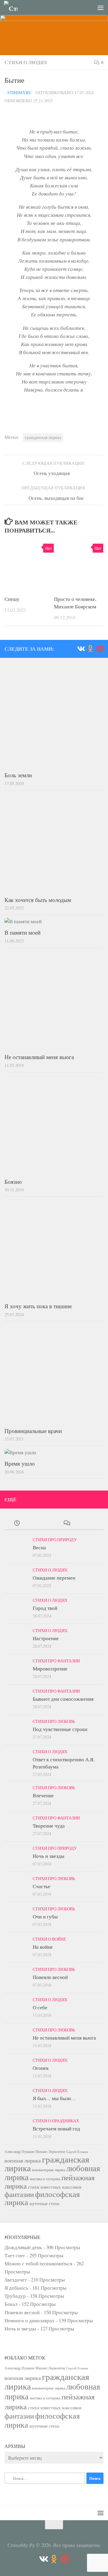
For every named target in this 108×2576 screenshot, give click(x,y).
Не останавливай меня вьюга (39, 1057)
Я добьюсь (16, 2288)
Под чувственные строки (60, 1729)
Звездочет (16, 2280)
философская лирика (42, 2198)
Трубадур (15, 2296)
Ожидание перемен (54, 1578)
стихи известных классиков (55, 2187)
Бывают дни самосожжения (63, 1699)
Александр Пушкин (19, 2151)
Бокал (11, 2304)
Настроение (46, 1638)
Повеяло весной (50, 1977)
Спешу (12, 599)
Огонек (41, 2068)
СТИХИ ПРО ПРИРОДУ (55, 1540)
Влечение (43, 1795)
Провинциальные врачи (33, 1431)
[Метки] (91, 1523)
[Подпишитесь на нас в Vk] (81, 649)
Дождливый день (23, 2247)
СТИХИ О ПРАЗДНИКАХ (56, 2121)
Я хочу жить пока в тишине (38, 1306)
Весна (39, 1547)
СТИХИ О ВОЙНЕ (49, 1939)
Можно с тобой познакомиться (38, 2263)
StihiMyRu (19, 93)
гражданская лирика (43, 437)
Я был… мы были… (54, 2098)
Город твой (45, 1608)
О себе (40, 2007)
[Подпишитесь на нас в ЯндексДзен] (100, 649)
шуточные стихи (44, 2203)
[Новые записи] (17, 1523)
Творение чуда (49, 1826)
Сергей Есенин (77, 2152)
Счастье (42, 1886)
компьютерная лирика (49, 2170)
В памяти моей (22, 932)
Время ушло (20, 1463)
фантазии (19, 2194)
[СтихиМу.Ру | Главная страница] (13, 8)
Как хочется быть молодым (38, 900)
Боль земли (18, 775)
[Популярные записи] (42, 1523)
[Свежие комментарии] (66, 1523)
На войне (43, 1947)
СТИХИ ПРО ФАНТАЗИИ (56, 1661)
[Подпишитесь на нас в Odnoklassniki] (90, 649)
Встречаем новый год (56, 2128)
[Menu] (100, 7)
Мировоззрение (50, 1669)
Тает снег (15, 2255)
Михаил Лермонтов (50, 2151)
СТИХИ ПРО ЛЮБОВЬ (54, 1721)
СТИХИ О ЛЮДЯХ (26, 62)
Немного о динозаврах (30, 2320)
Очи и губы (45, 1916)
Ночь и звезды (48, 1856)
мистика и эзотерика (45, 2179)
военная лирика (23, 2160)
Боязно (13, 1182)
